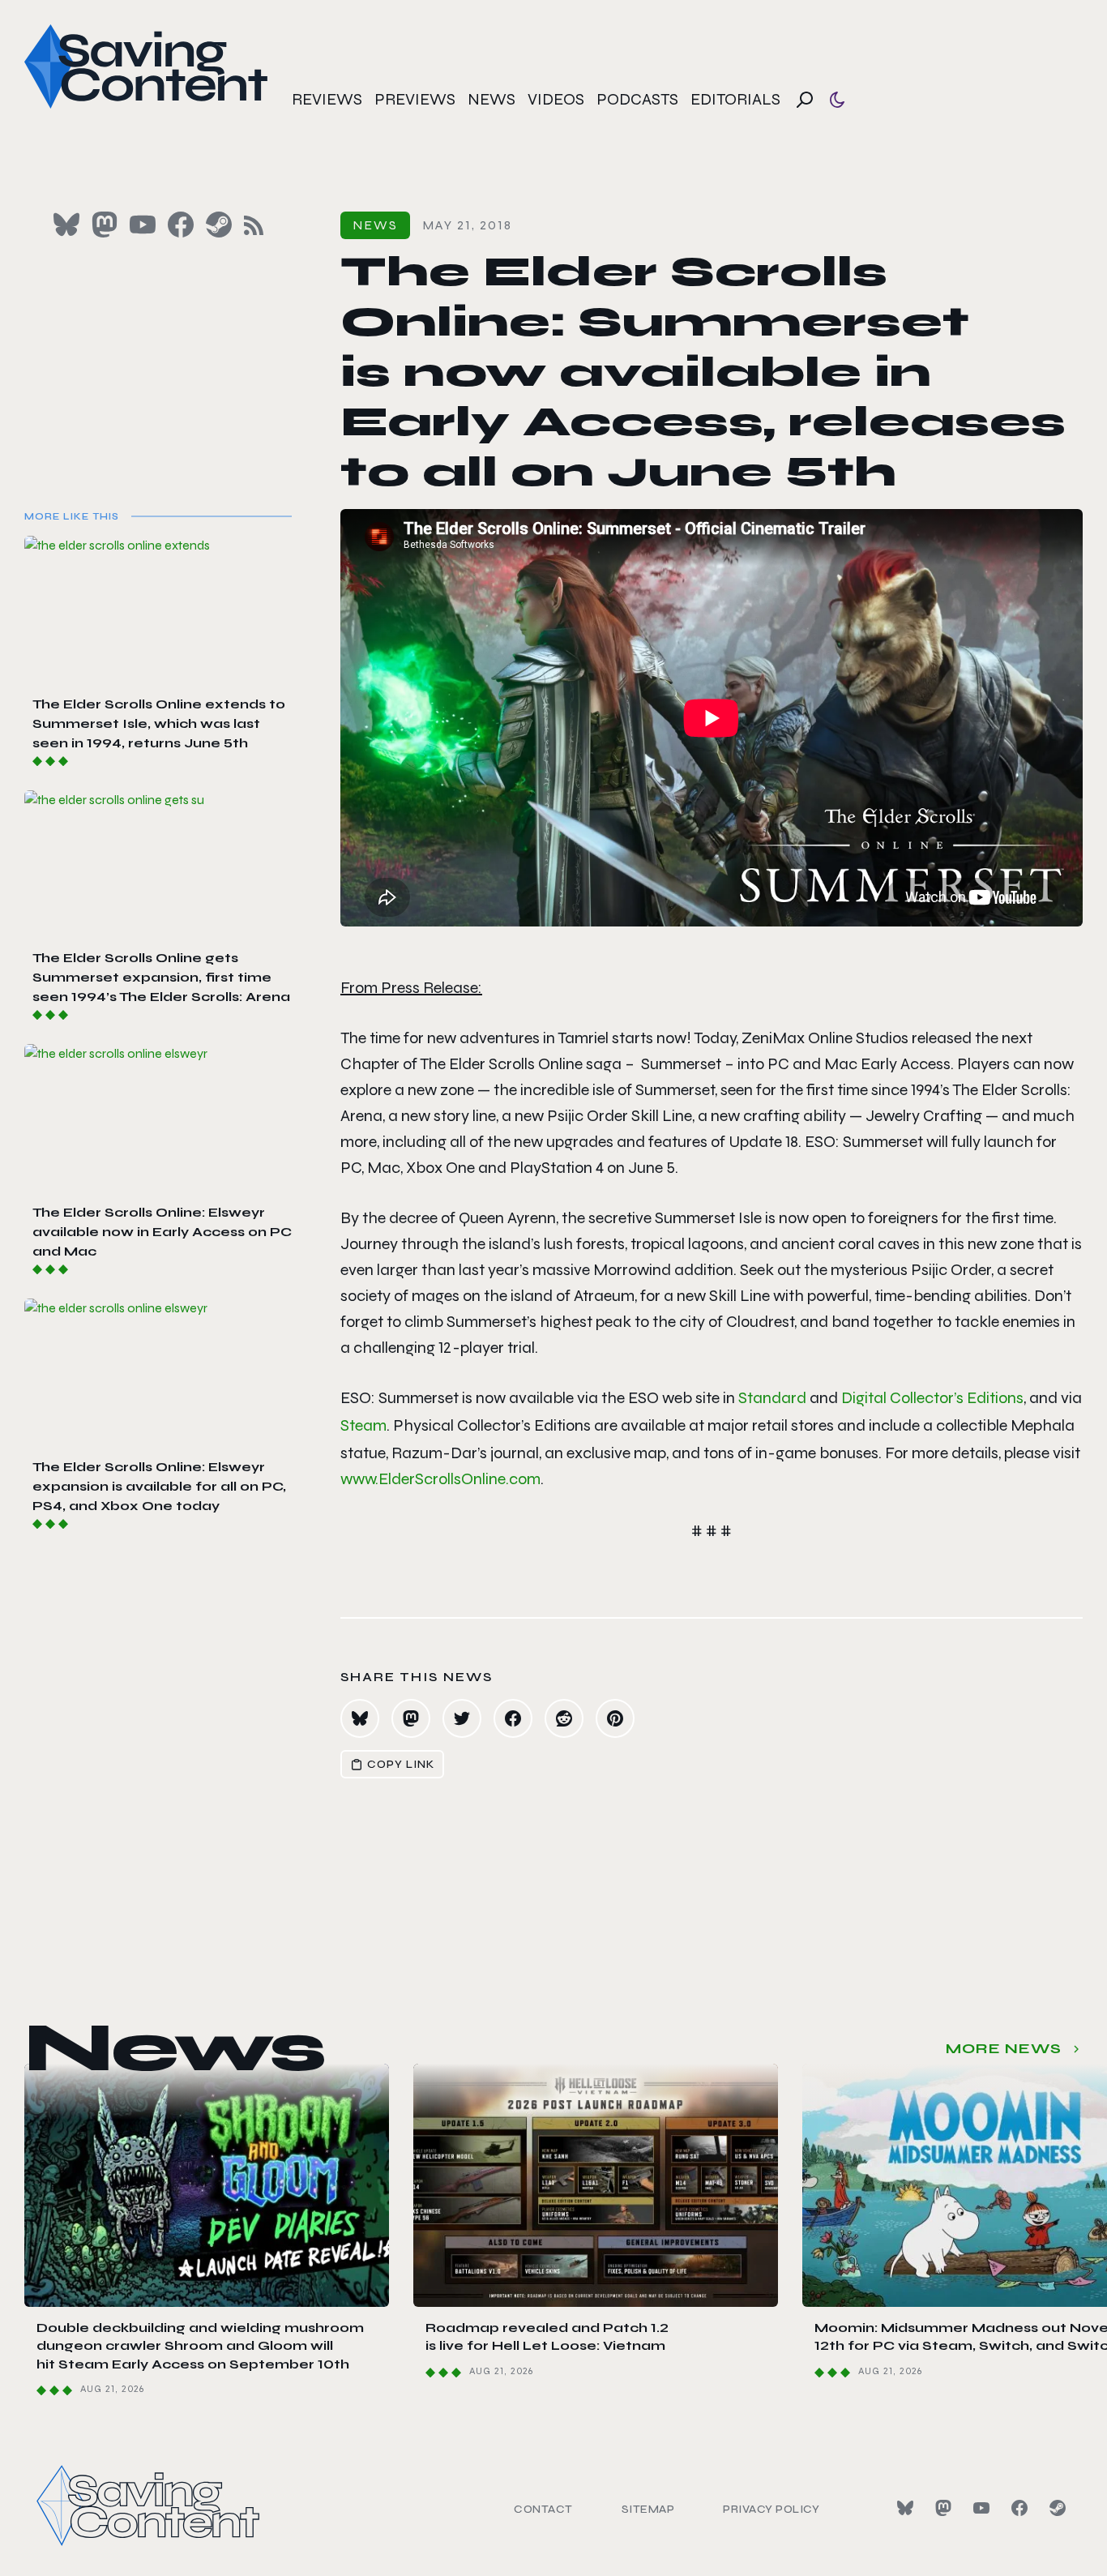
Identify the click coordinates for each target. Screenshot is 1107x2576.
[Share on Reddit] (564, 1718)
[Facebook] (1019, 2508)
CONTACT (543, 2509)
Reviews (327, 99)
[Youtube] (981, 2508)
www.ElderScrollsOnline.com (440, 1479)
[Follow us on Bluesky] (66, 225)
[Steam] (1058, 2508)
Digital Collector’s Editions (932, 1398)
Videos (556, 99)
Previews (415, 99)
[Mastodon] (943, 2508)
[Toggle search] (805, 100)
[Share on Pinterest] (615, 1718)
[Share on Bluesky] (360, 1718)
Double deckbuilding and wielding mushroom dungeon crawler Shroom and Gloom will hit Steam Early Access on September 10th (200, 2346)
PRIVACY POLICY (771, 2509)
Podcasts (637, 99)
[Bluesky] (905, 2508)
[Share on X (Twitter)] (462, 1718)
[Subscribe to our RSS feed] (254, 225)
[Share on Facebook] (513, 1718)
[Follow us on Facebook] (181, 225)
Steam (363, 1425)
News (492, 99)
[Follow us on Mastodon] (105, 225)
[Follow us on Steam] (219, 225)
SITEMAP (648, 2509)
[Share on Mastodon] (411, 1718)
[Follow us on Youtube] (143, 225)
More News (1004, 2048)
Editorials (735, 99)
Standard (772, 1398)
